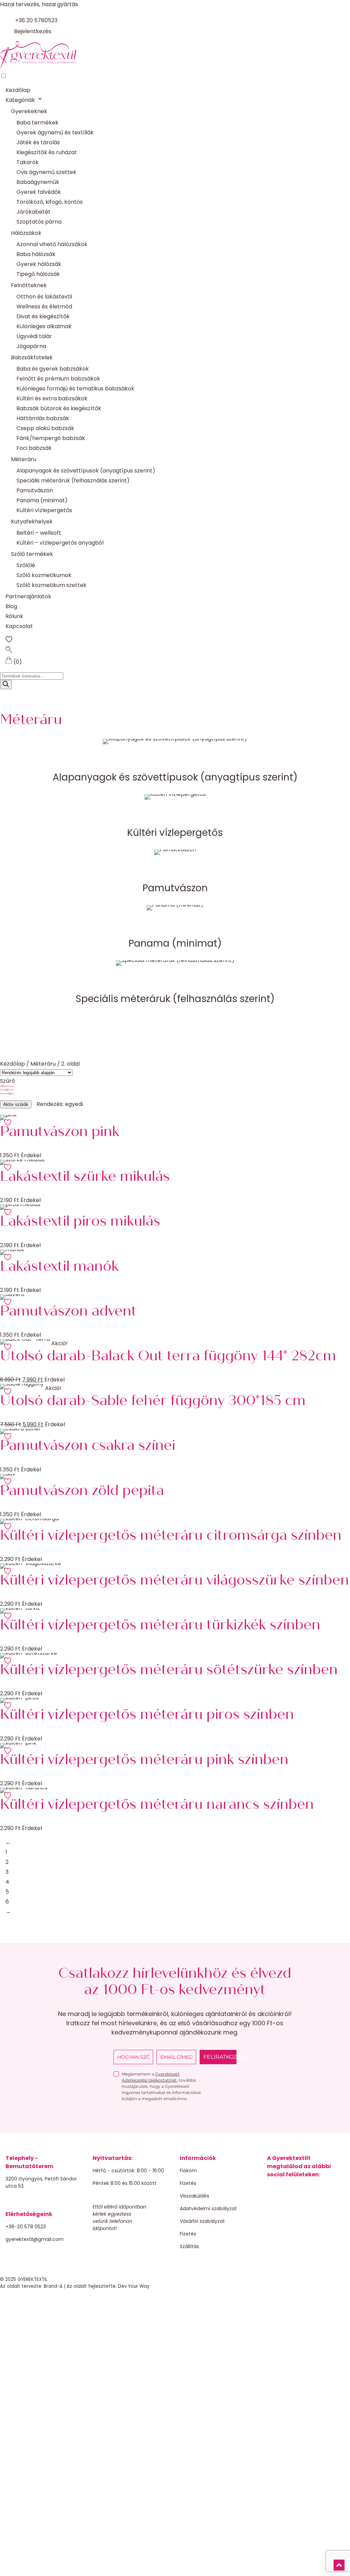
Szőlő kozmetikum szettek (51, 585)
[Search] (6, 685)
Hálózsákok (26, 233)
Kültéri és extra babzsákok (52, 398)
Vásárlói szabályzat (202, 2221)
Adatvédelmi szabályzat (208, 2208)
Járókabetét (33, 212)
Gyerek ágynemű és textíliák (55, 132)
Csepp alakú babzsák (45, 428)
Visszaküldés (194, 2196)
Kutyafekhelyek (32, 522)
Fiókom (188, 2171)
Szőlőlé (26, 565)
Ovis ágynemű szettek (46, 172)
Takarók (28, 162)
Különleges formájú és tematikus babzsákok (75, 389)
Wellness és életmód (44, 306)
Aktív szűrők (16, 1104)
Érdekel (31, 1155)
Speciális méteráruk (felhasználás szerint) (73, 481)
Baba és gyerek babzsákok (53, 369)
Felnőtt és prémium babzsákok (58, 379)
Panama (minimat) (42, 500)
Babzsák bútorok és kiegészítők (59, 408)
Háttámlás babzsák (43, 418)
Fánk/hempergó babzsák (51, 438)
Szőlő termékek (32, 554)
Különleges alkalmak (44, 326)
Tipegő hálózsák (38, 274)
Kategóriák (20, 100)
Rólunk (14, 616)
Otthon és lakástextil (44, 297)
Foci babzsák (34, 448)
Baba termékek (37, 123)
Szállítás (189, 2246)
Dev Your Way (134, 2286)
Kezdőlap (18, 90)
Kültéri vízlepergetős (44, 510)
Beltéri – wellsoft (39, 533)
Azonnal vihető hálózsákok (52, 244)
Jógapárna (31, 346)
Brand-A (53, 2286)
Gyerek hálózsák (39, 264)
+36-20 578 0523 (26, 2227)
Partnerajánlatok (28, 596)
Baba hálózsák (36, 254)
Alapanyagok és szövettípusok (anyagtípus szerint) (86, 471)
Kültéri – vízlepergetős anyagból (60, 543)
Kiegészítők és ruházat (47, 152)
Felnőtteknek (29, 285)
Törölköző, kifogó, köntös (50, 202)
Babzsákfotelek (32, 357)
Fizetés (188, 2183)
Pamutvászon (35, 490)
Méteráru (24, 459)
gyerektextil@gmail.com (35, 2239)
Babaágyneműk (38, 182)
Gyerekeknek (29, 111)
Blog (11, 606)
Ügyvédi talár (34, 336)
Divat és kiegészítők (43, 316)
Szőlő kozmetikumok (44, 575)
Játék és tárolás (38, 142)
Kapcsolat (19, 626)
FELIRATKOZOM (220, 2057)
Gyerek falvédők (39, 192)
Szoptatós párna (39, 222)
